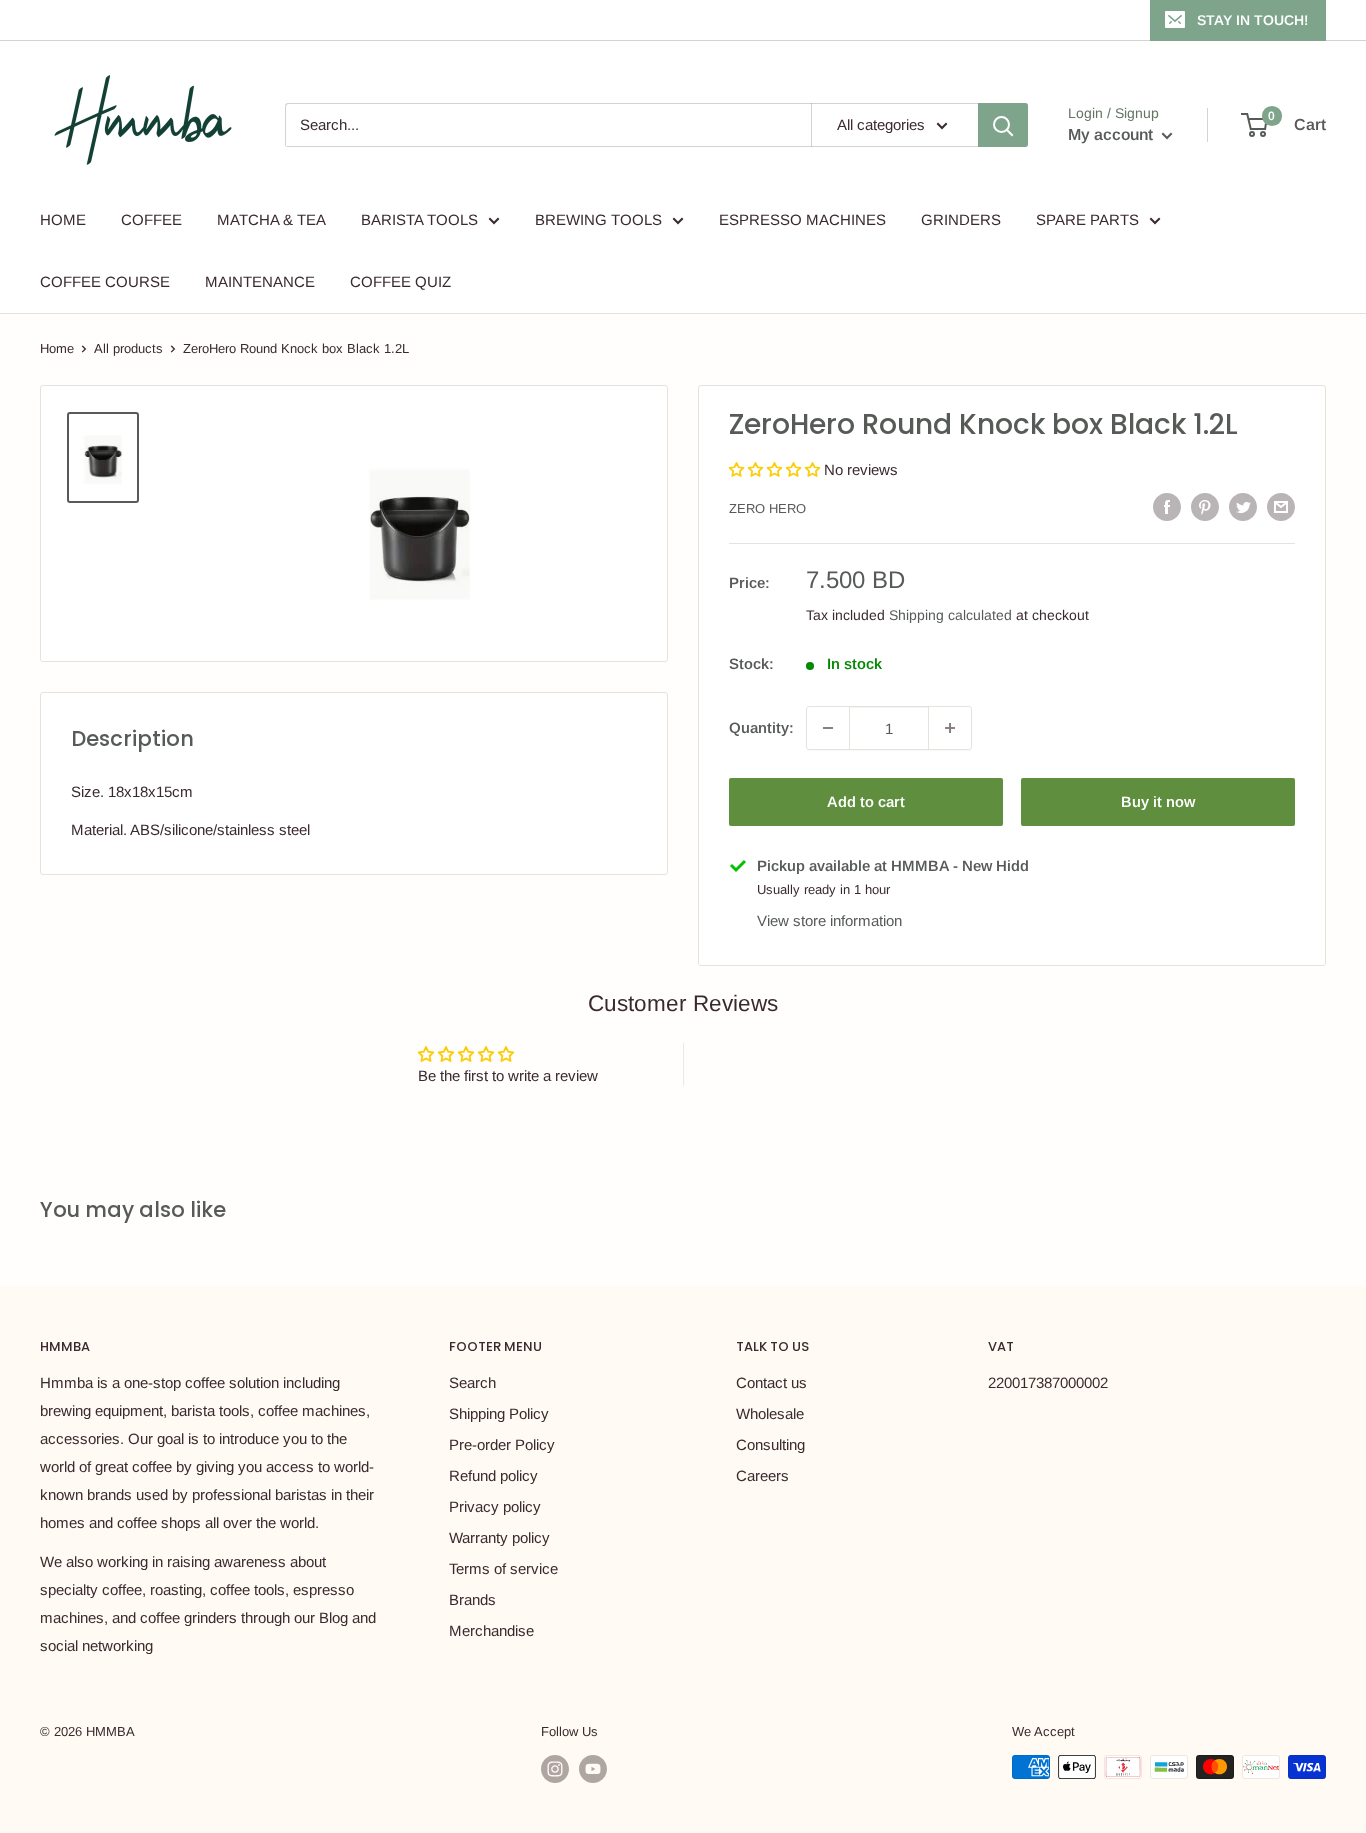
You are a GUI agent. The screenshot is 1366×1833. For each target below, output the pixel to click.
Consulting (770, 1444)
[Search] (1003, 125)
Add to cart (866, 801)
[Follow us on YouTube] (593, 1769)
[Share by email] (1281, 506)
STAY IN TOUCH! (1252, 20)
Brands (472, 1599)
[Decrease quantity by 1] (828, 728)
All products (128, 348)
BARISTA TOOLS (419, 219)
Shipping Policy (499, 1413)
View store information (829, 920)
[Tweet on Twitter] (1243, 506)
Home (57, 348)
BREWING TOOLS (598, 219)
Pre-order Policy (502, 1444)
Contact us (771, 1382)
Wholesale (770, 1413)
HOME (63, 219)
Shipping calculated (950, 615)
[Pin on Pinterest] (1205, 506)
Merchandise (491, 1630)
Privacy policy (495, 1506)
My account (1112, 134)
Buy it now (1158, 801)
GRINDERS (961, 219)
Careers (762, 1475)
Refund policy (493, 1475)
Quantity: (761, 727)
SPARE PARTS (1087, 219)
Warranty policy (499, 1537)
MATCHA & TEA (271, 219)
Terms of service (503, 1568)
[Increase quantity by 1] (950, 728)
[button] (776, 469)
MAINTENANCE (260, 281)
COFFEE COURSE (105, 281)
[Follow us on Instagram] (555, 1769)
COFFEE (151, 219)
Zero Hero (767, 508)
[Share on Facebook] (1167, 506)
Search (472, 1382)
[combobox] (548, 125)
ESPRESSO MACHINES (802, 219)
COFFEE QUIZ (400, 281)
